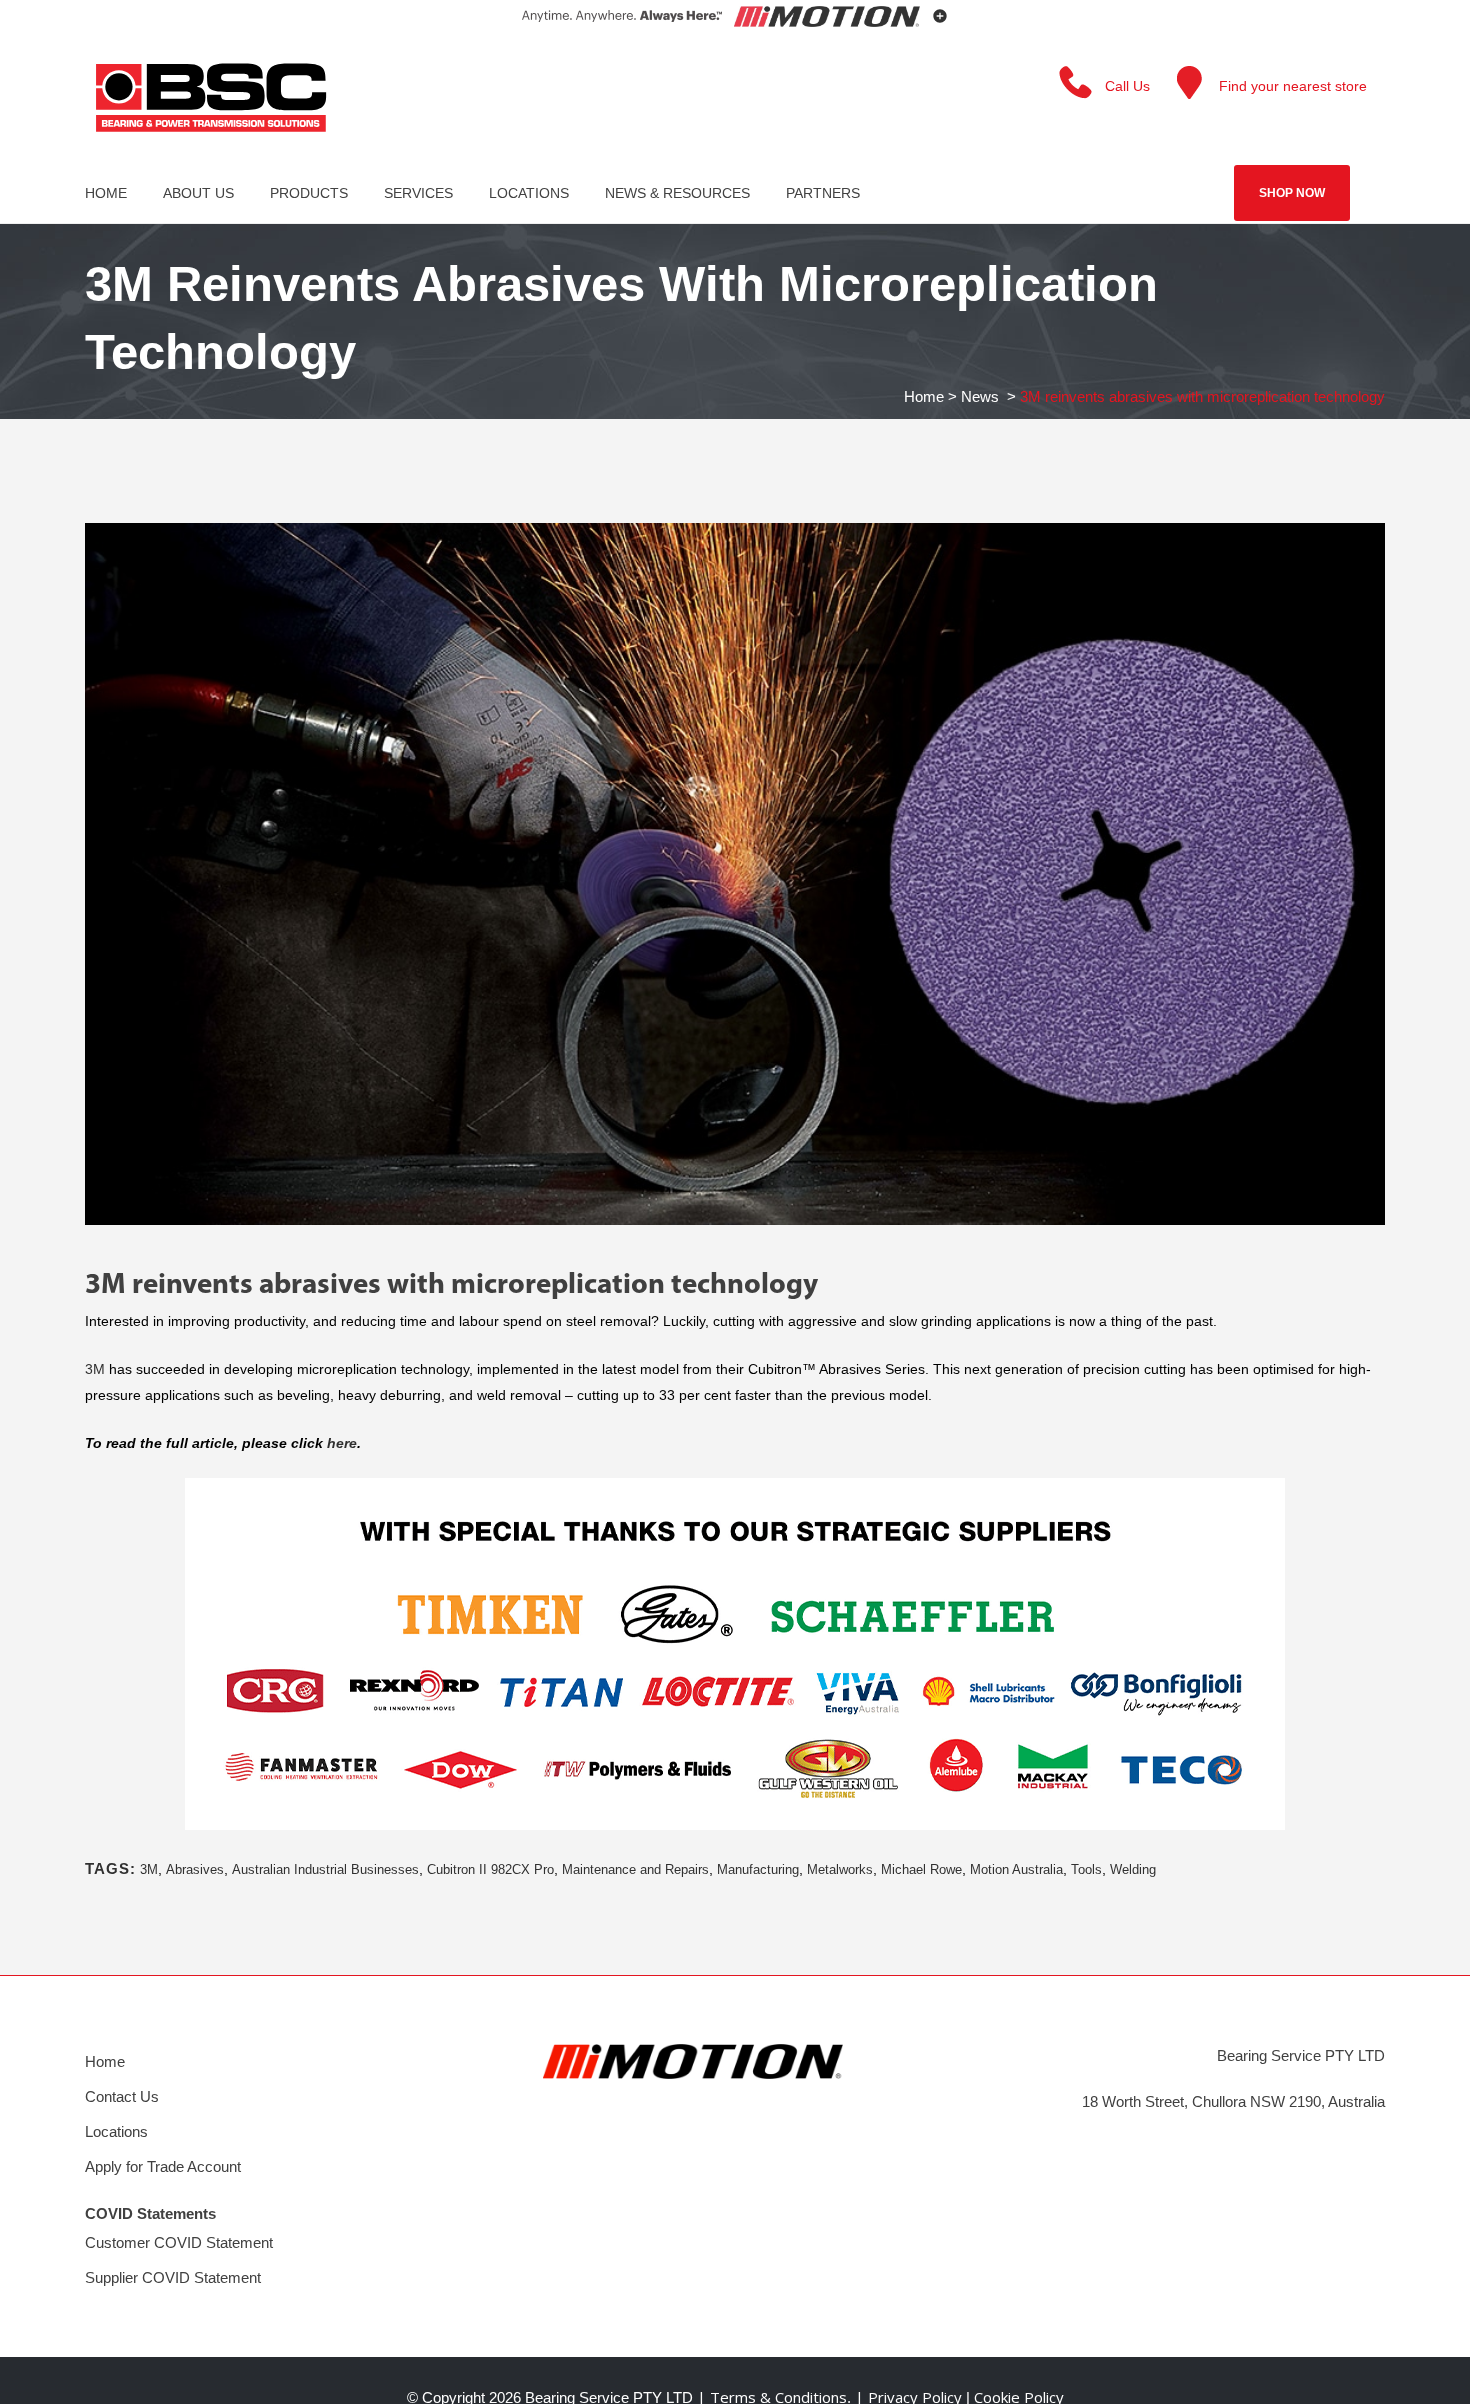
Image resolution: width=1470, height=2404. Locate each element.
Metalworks (840, 1869)
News (980, 396)
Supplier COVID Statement (173, 2277)
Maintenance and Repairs (635, 1869)
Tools (1086, 1869)
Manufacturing (758, 1869)
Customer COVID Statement (179, 2242)
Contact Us (122, 2096)
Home (924, 396)
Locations (116, 2131)
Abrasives (195, 1869)
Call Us (1127, 86)
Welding (1133, 1869)
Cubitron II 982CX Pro (490, 1869)
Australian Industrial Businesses (325, 1869)
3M (95, 1369)
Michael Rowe (921, 1869)
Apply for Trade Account (163, 2166)
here (342, 1443)
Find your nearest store (1293, 86)
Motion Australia (1016, 1869)
